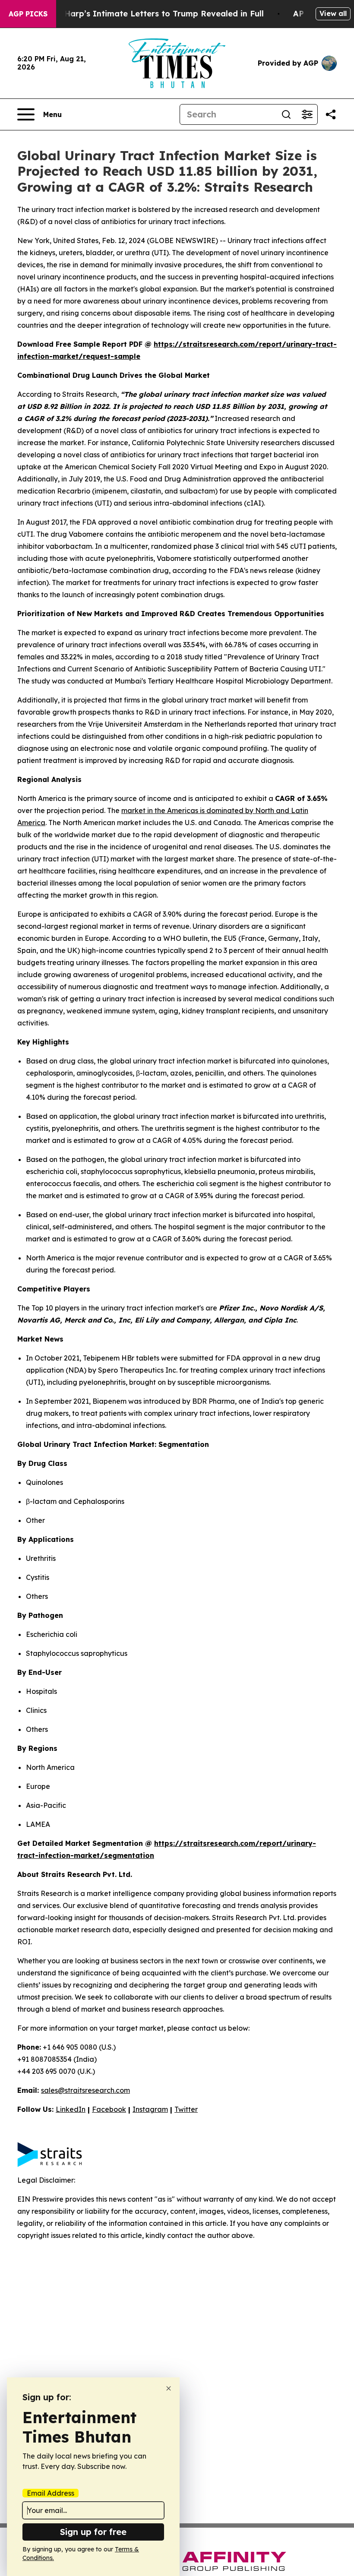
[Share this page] (331, 114)
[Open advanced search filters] (307, 114)
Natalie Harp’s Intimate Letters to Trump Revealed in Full (148, 14)
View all (333, 13)
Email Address (51, 2493)
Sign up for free (93, 2532)
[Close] (169, 2388)
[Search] (286, 114)
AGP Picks (28, 14)
